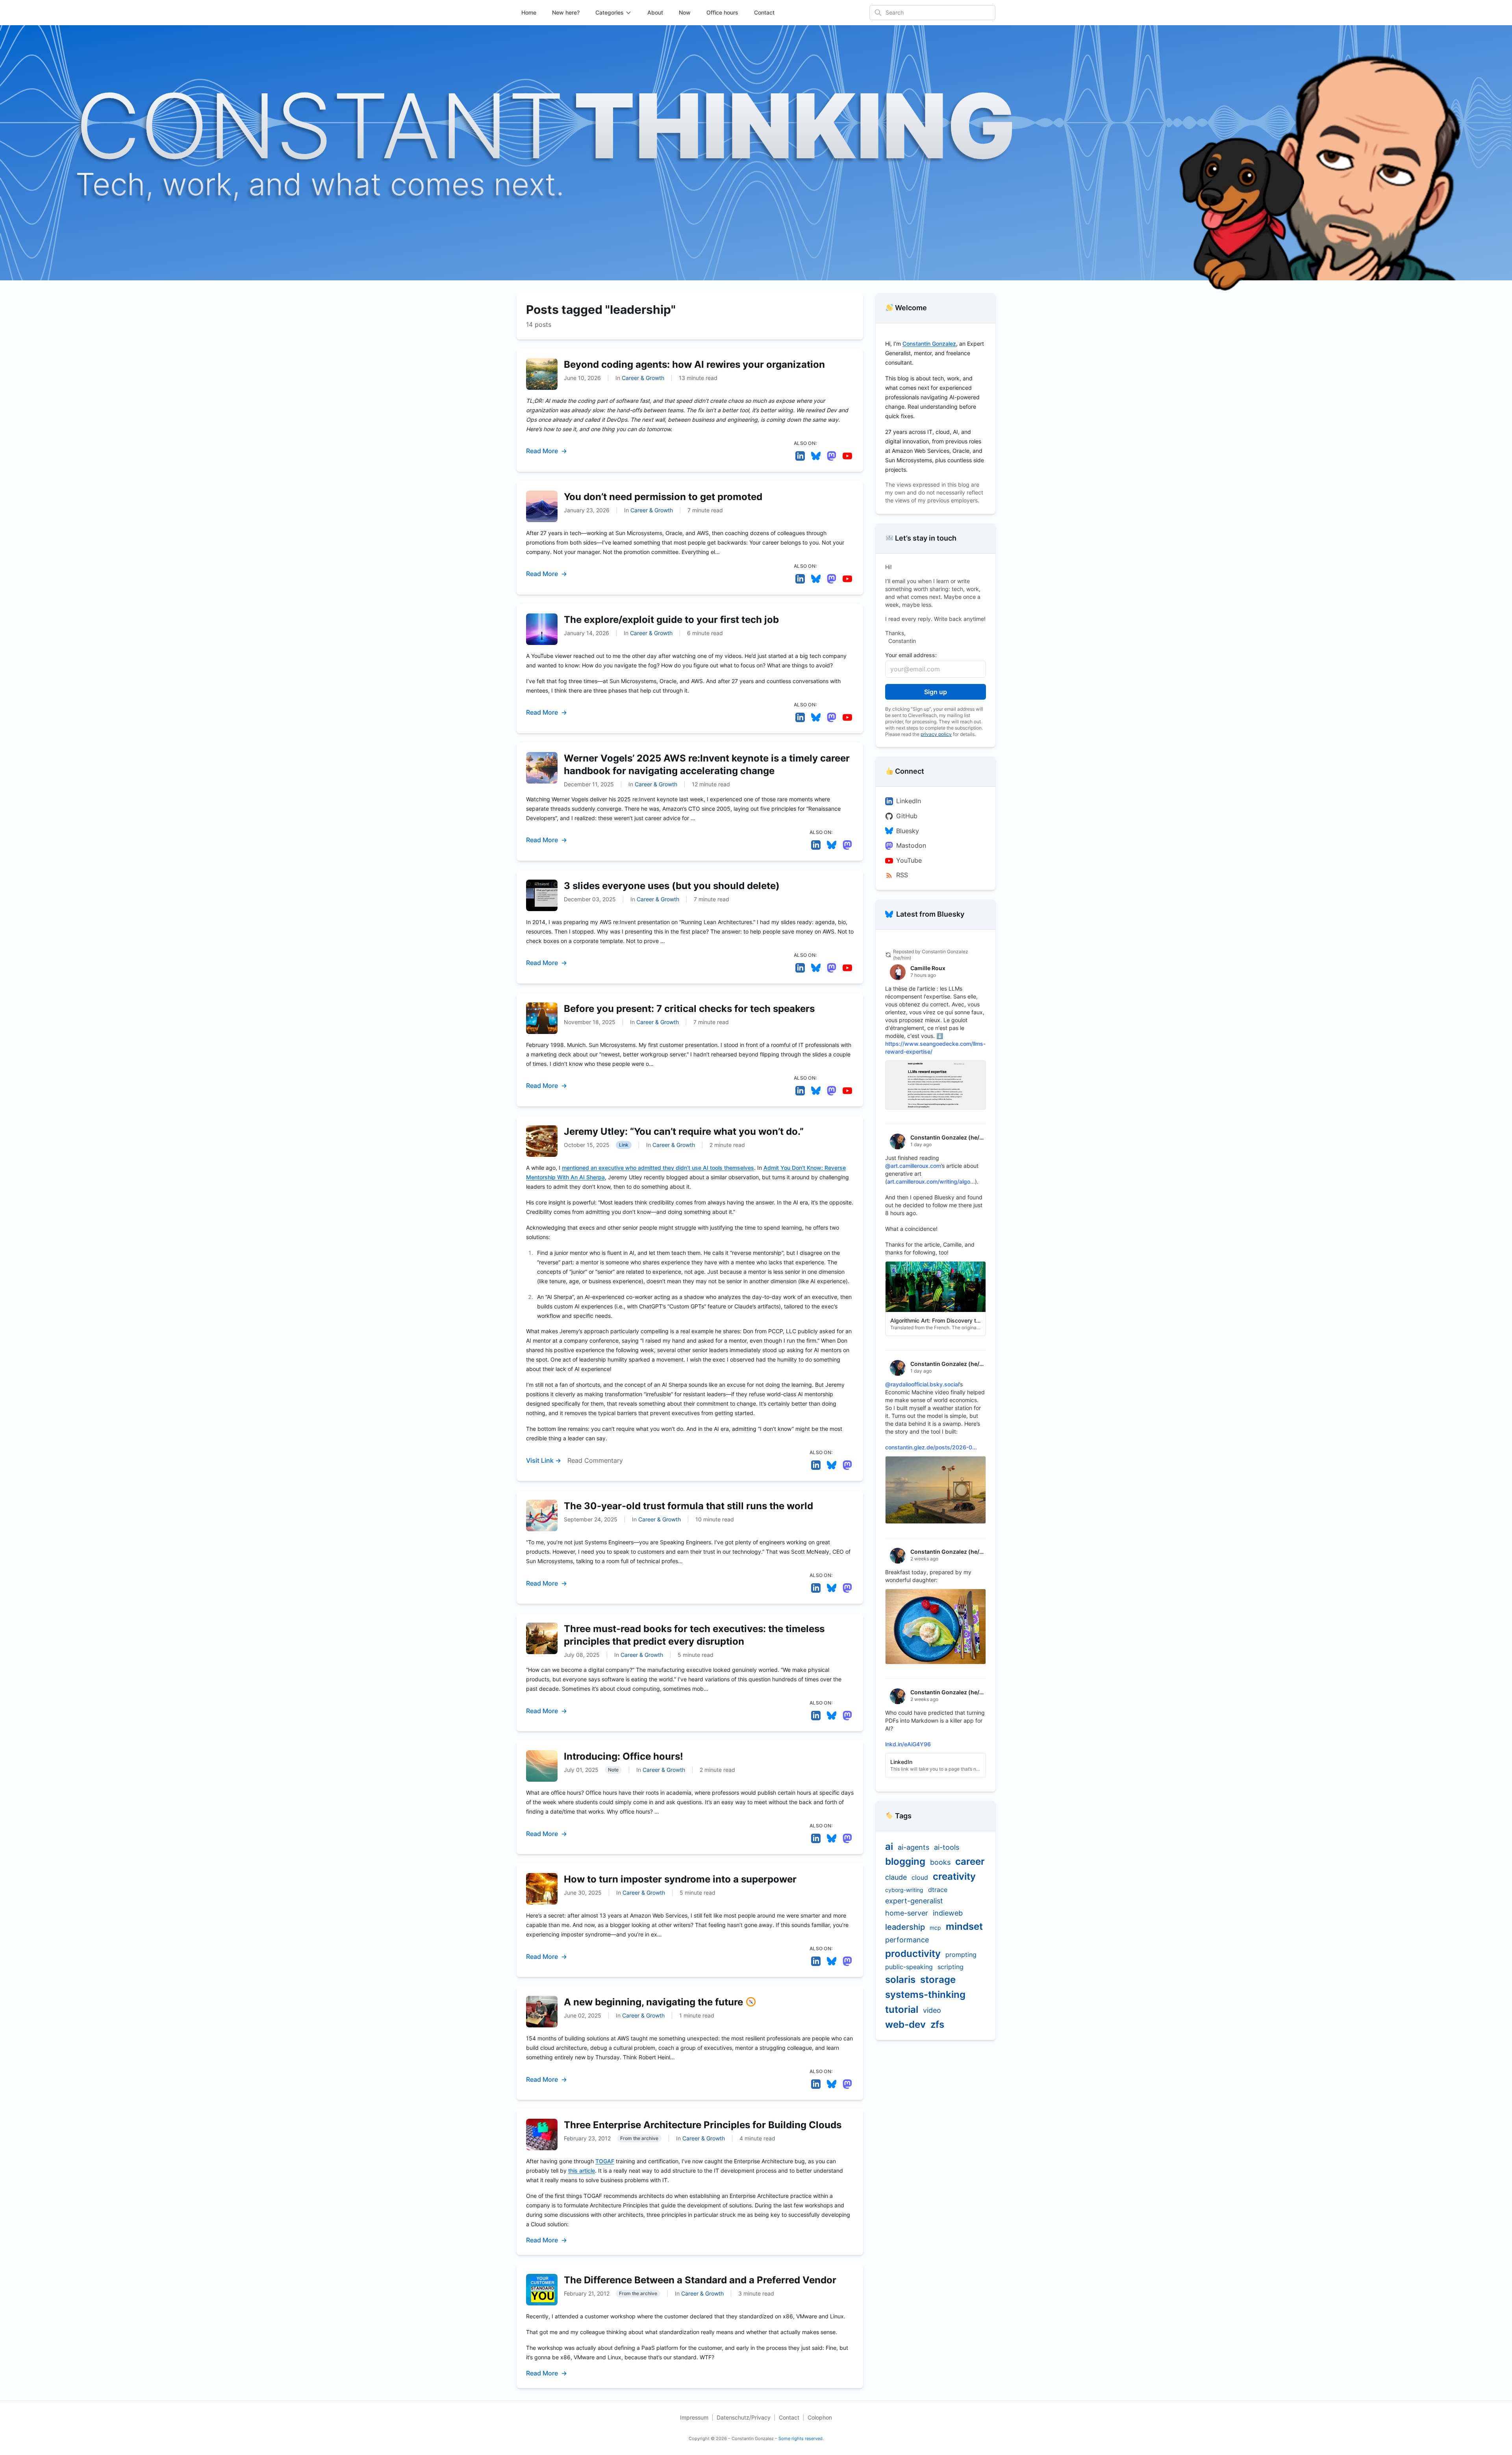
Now (685, 12)
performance (907, 1940)
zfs (937, 2024)
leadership (905, 1927)
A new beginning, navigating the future (655, 2002)
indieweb (948, 1913)
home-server (907, 1913)
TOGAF (605, 2161)
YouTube (909, 860)
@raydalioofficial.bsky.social (922, 1384)
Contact (764, 12)
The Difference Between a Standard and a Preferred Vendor (700, 2280)
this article (582, 2171)
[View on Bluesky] (816, 456)
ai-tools (947, 1847)
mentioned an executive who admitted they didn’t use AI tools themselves (658, 1168)
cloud (920, 1877)
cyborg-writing (904, 1890)
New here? (566, 12)
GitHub (907, 816)
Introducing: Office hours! (624, 1756)
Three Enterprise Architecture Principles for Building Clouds (703, 2125)
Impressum (694, 2417)
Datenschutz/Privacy (744, 2417)
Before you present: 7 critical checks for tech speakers (689, 1009)
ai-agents (913, 1847)
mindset (964, 1926)
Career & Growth (643, 378)
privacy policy (936, 734)
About (655, 12)
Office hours (722, 12)
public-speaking (909, 1967)
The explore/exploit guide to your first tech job (671, 620)
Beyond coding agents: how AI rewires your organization (694, 364)
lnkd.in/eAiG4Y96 (908, 1744)
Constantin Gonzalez (929, 344)
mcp (935, 1928)
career (970, 1861)
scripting (951, 1967)
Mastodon (911, 845)
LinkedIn (909, 801)
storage (938, 1980)
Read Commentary (595, 1460)
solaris (900, 1980)
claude (896, 1877)
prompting (961, 1955)
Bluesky (908, 831)
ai (889, 1846)
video (932, 2010)
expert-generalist (914, 1901)
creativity (954, 1876)
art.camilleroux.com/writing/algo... (931, 1181)
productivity (913, 1954)
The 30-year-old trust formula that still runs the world (688, 1506)
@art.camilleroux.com (913, 1166)
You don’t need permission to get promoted (663, 497)
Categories (610, 12)
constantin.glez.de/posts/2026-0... (931, 1447)
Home (529, 12)
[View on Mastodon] (832, 456)
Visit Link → (544, 1460)
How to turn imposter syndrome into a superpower (680, 1879)
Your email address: (911, 655)
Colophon (820, 2417)
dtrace (938, 1890)
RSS (902, 875)
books (940, 1862)
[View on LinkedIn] (800, 456)
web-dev (905, 2024)
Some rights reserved (800, 2438)
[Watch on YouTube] (847, 456)
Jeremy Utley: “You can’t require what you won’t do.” (684, 1131)
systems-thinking (925, 1995)
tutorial (902, 2009)
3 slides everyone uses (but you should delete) (672, 886)
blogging (905, 1861)
